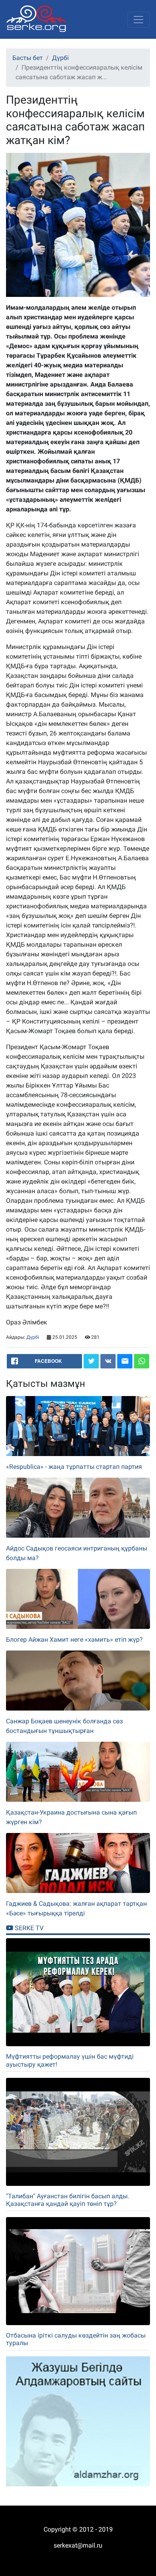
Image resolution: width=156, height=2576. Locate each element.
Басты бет (28, 58)
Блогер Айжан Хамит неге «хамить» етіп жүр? (74, 1640)
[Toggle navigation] (138, 20)
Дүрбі (60, 58)
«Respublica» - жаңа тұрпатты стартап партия (74, 1467)
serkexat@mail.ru (78, 2545)
